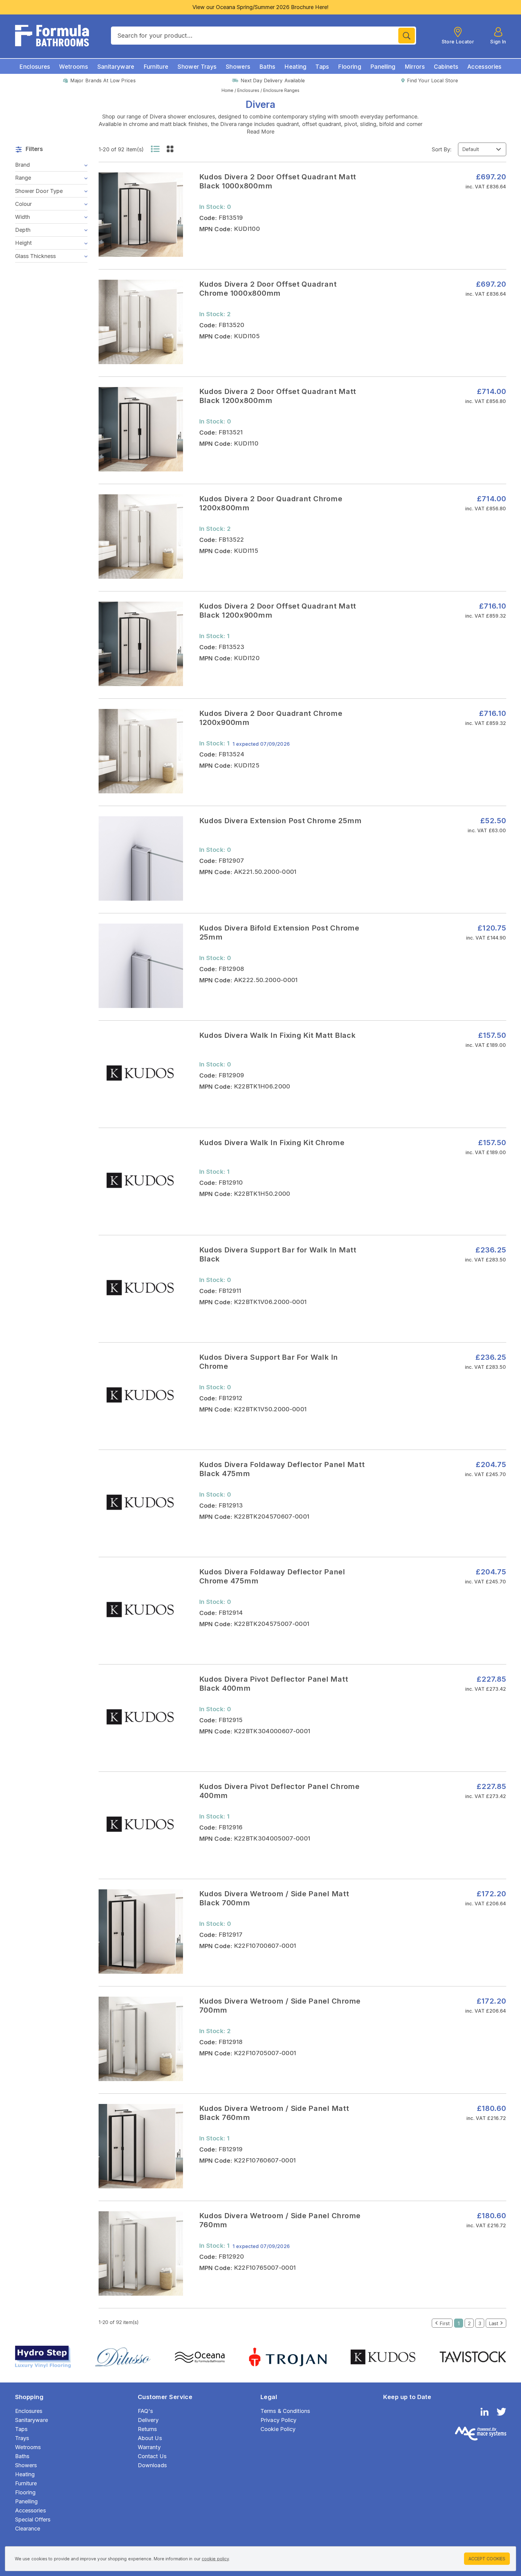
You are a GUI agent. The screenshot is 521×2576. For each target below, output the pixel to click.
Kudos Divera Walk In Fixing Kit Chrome (272, 1143)
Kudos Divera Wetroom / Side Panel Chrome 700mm (280, 2006)
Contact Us (152, 2456)
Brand (23, 165)
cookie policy (215, 2559)
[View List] (155, 149)
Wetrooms (74, 67)
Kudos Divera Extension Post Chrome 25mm (281, 821)
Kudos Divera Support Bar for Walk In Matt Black (278, 1254)
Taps (322, 67)
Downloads (152, 2465)
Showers (238, 67)
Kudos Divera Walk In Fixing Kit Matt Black (278, 1035)
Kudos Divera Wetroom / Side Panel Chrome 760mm (280, 2220)
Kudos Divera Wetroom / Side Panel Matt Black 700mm (274, 1898)
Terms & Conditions (285, 2411)
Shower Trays (197, 67)
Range (23, 178)
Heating (295, 67)
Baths (267, 67)
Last (493, 2323)
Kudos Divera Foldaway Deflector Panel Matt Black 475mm (282, 1469)
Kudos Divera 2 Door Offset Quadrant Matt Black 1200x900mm (278, 611)
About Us (150, 2438)
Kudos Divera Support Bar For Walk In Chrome (269, 1362)
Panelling (383, 67)
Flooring (350, 67)
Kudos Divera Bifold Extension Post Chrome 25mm (279, 932)
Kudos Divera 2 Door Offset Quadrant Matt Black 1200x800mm (278, 396)
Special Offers (33, 2519)
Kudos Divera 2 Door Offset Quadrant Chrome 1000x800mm (268, 289)
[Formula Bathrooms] (52, 36)
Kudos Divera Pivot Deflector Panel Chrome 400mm (279, 1791)
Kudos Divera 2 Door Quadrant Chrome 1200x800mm (271, 503)
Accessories (485, 67)
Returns (147, 2429)
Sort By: (442, 149)
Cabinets (446, 67)
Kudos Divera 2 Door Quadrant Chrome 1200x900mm (271, 718)
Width (23, 217)
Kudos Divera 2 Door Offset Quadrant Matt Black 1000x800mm (278, 181)
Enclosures (35, 67)
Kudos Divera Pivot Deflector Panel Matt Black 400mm (274, 1684)
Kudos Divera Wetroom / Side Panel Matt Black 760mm (274, 2113)
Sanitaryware (116, 67)
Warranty (149, 2447)
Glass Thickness (36, 256)
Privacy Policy (279, 2420)
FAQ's (145, 2411)
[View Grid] (170, 149)
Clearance (28, 2529)
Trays (22, 2438)
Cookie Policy (278, 2429)
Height (24, 243)
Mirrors (415, 67)
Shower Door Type (39, 191)
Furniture (156, 67)
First (445, 2323)
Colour (24, 204)
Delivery (148, 2420)
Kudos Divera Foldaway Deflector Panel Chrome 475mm (272, 1576)
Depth (23, 230)
